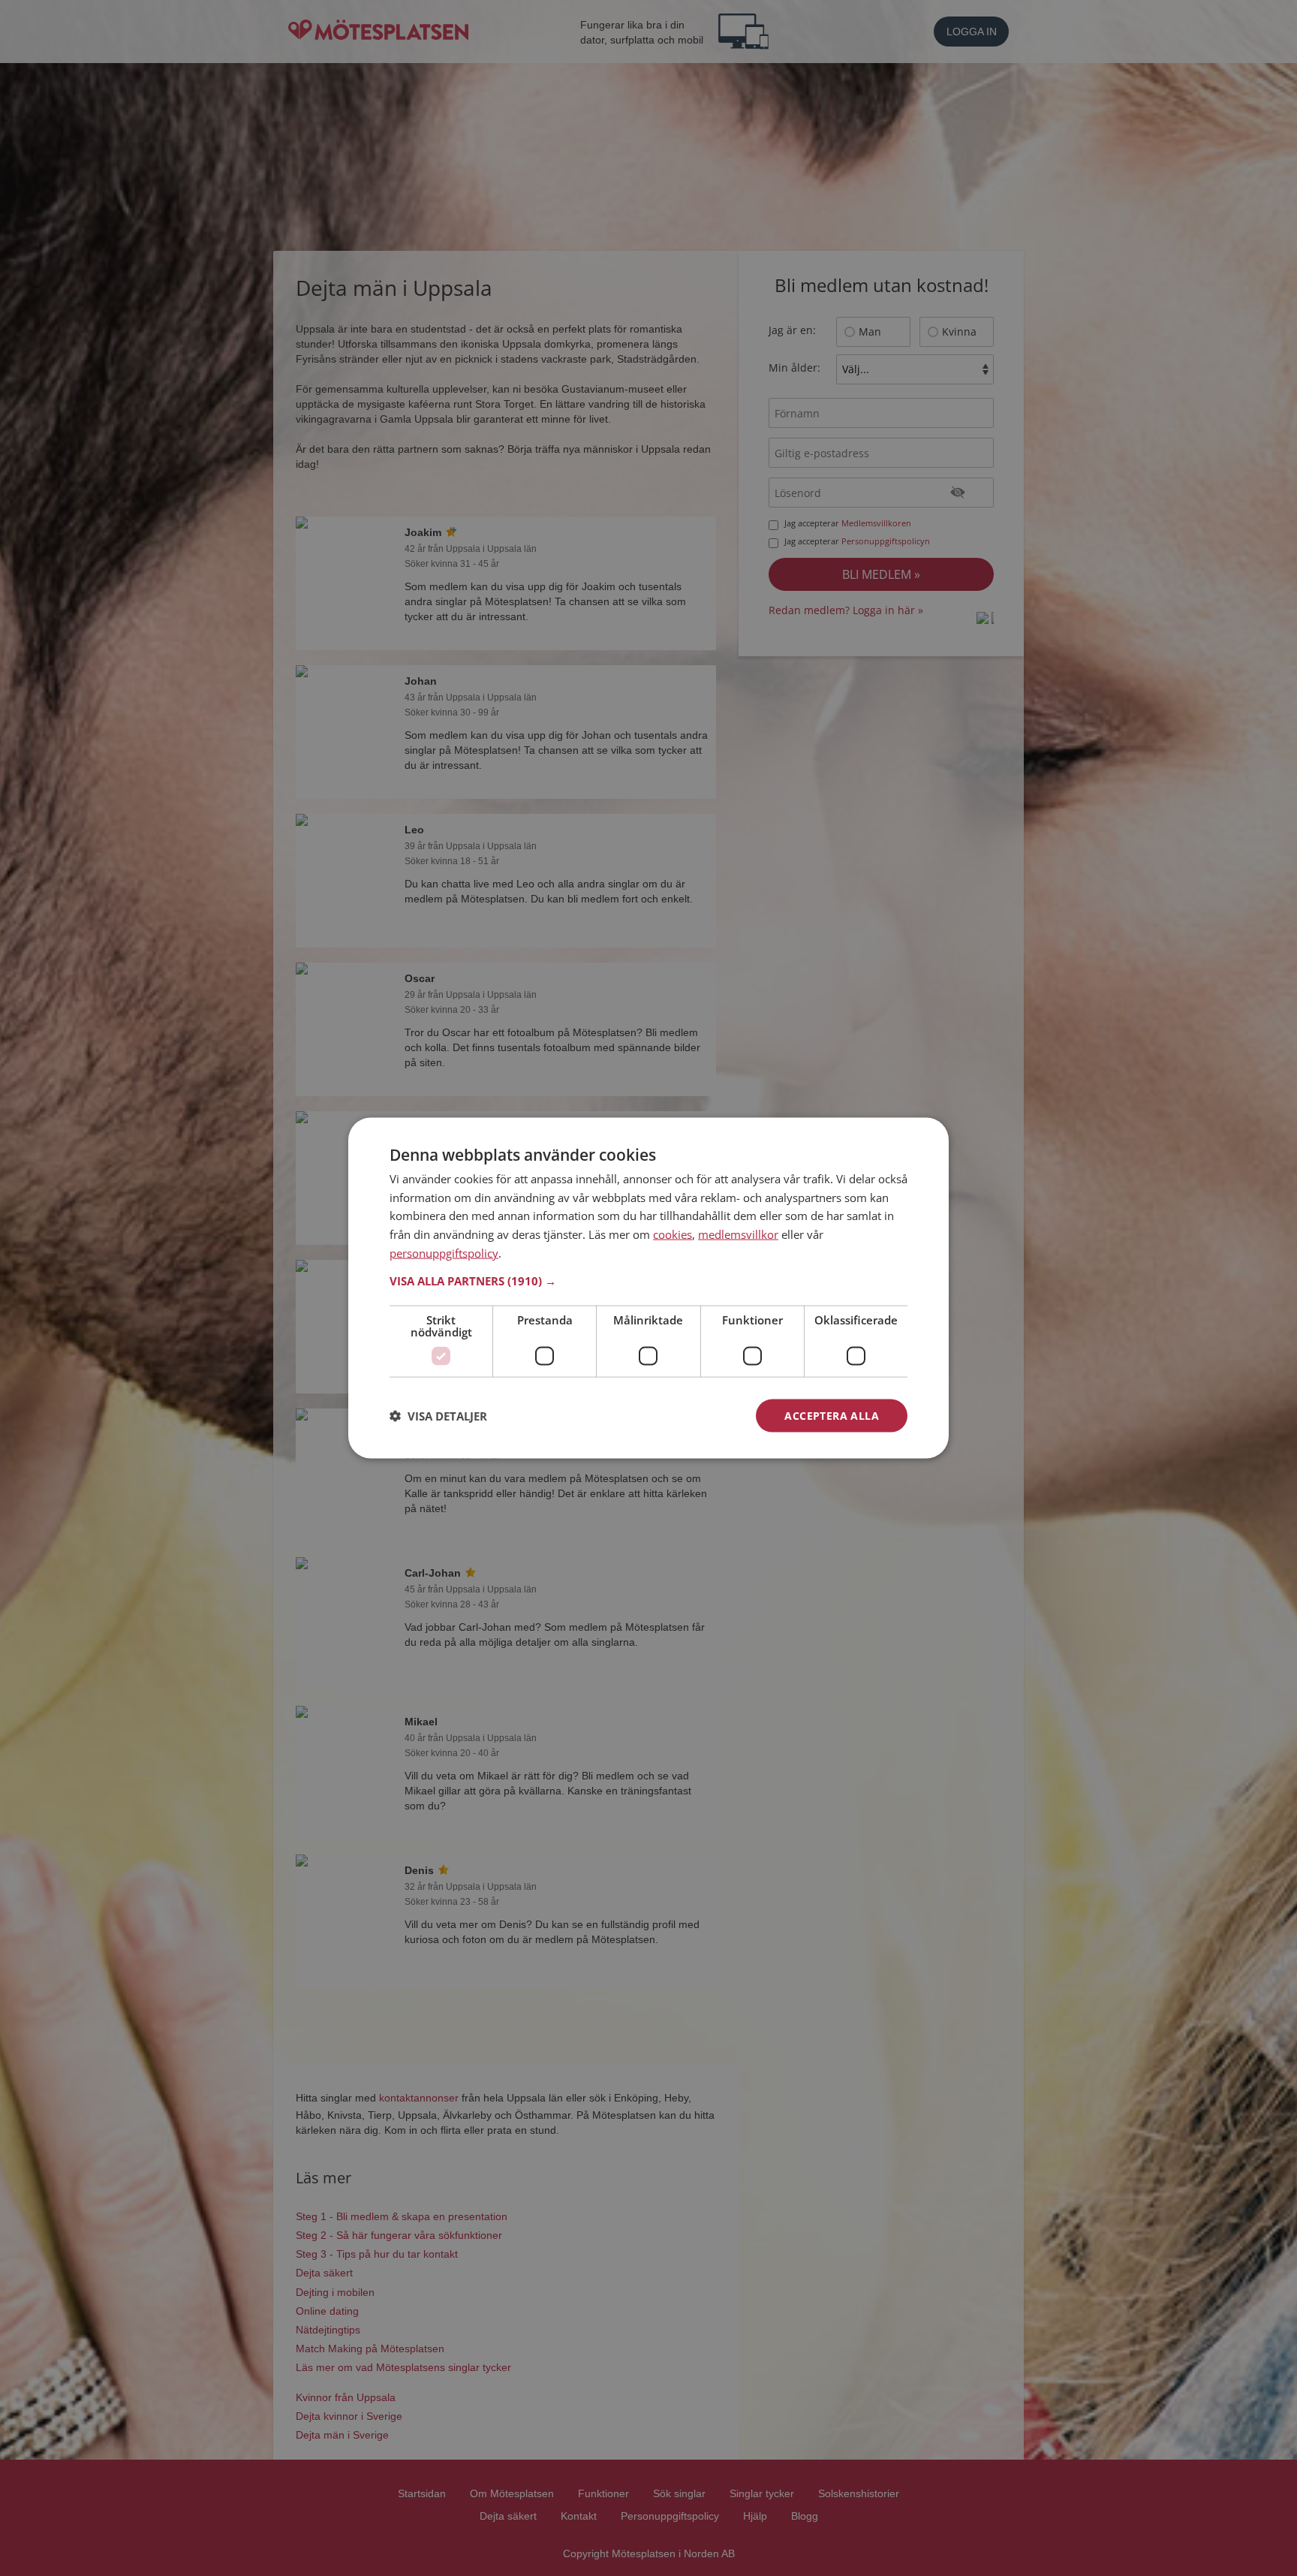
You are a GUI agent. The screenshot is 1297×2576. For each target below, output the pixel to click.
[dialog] (648, 1288)
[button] (648, 1280)
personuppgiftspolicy (444, 1252)
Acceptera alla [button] (832, 1415)
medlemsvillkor (738, 1234)
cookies (673, 1234)
